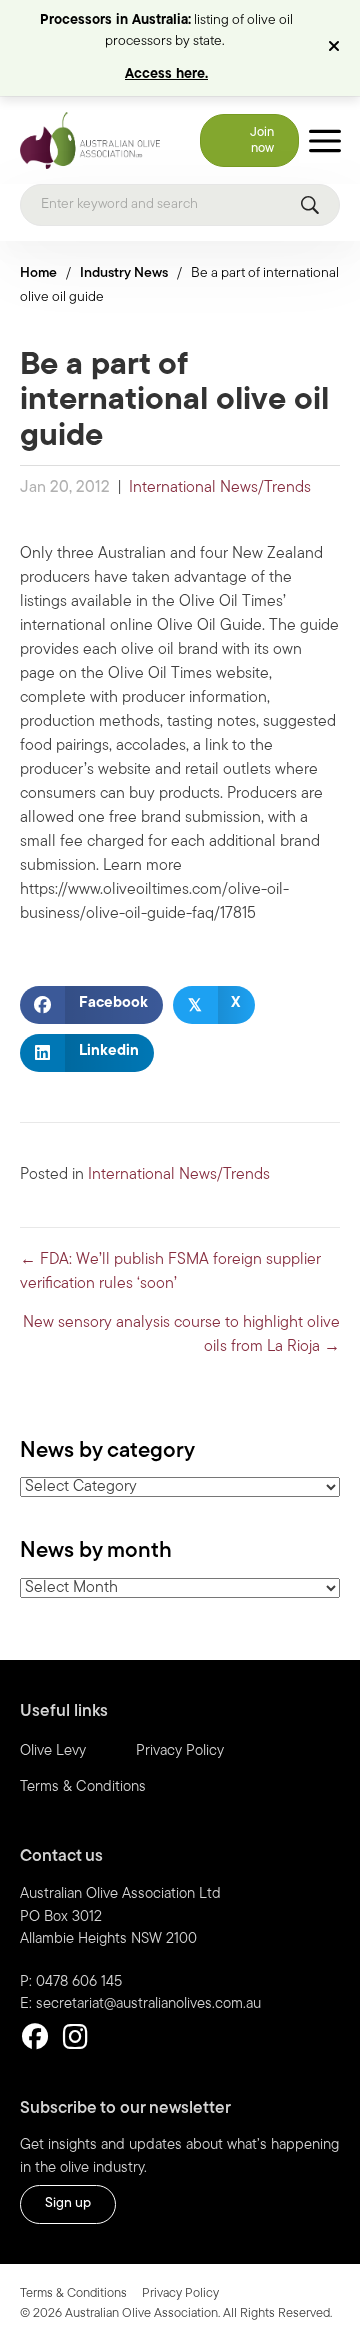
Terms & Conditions (83, 1787)
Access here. (166, 74)
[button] (336, 48)
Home (38, 273)
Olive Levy (53, 1751)
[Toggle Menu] (325, 140)
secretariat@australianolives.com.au (148, 2004)
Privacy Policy (180, 1751)
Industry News (124, 273)
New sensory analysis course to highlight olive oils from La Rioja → (181, 1335)
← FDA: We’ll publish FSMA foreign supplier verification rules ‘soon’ (170, 1272)
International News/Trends (220, 488)
